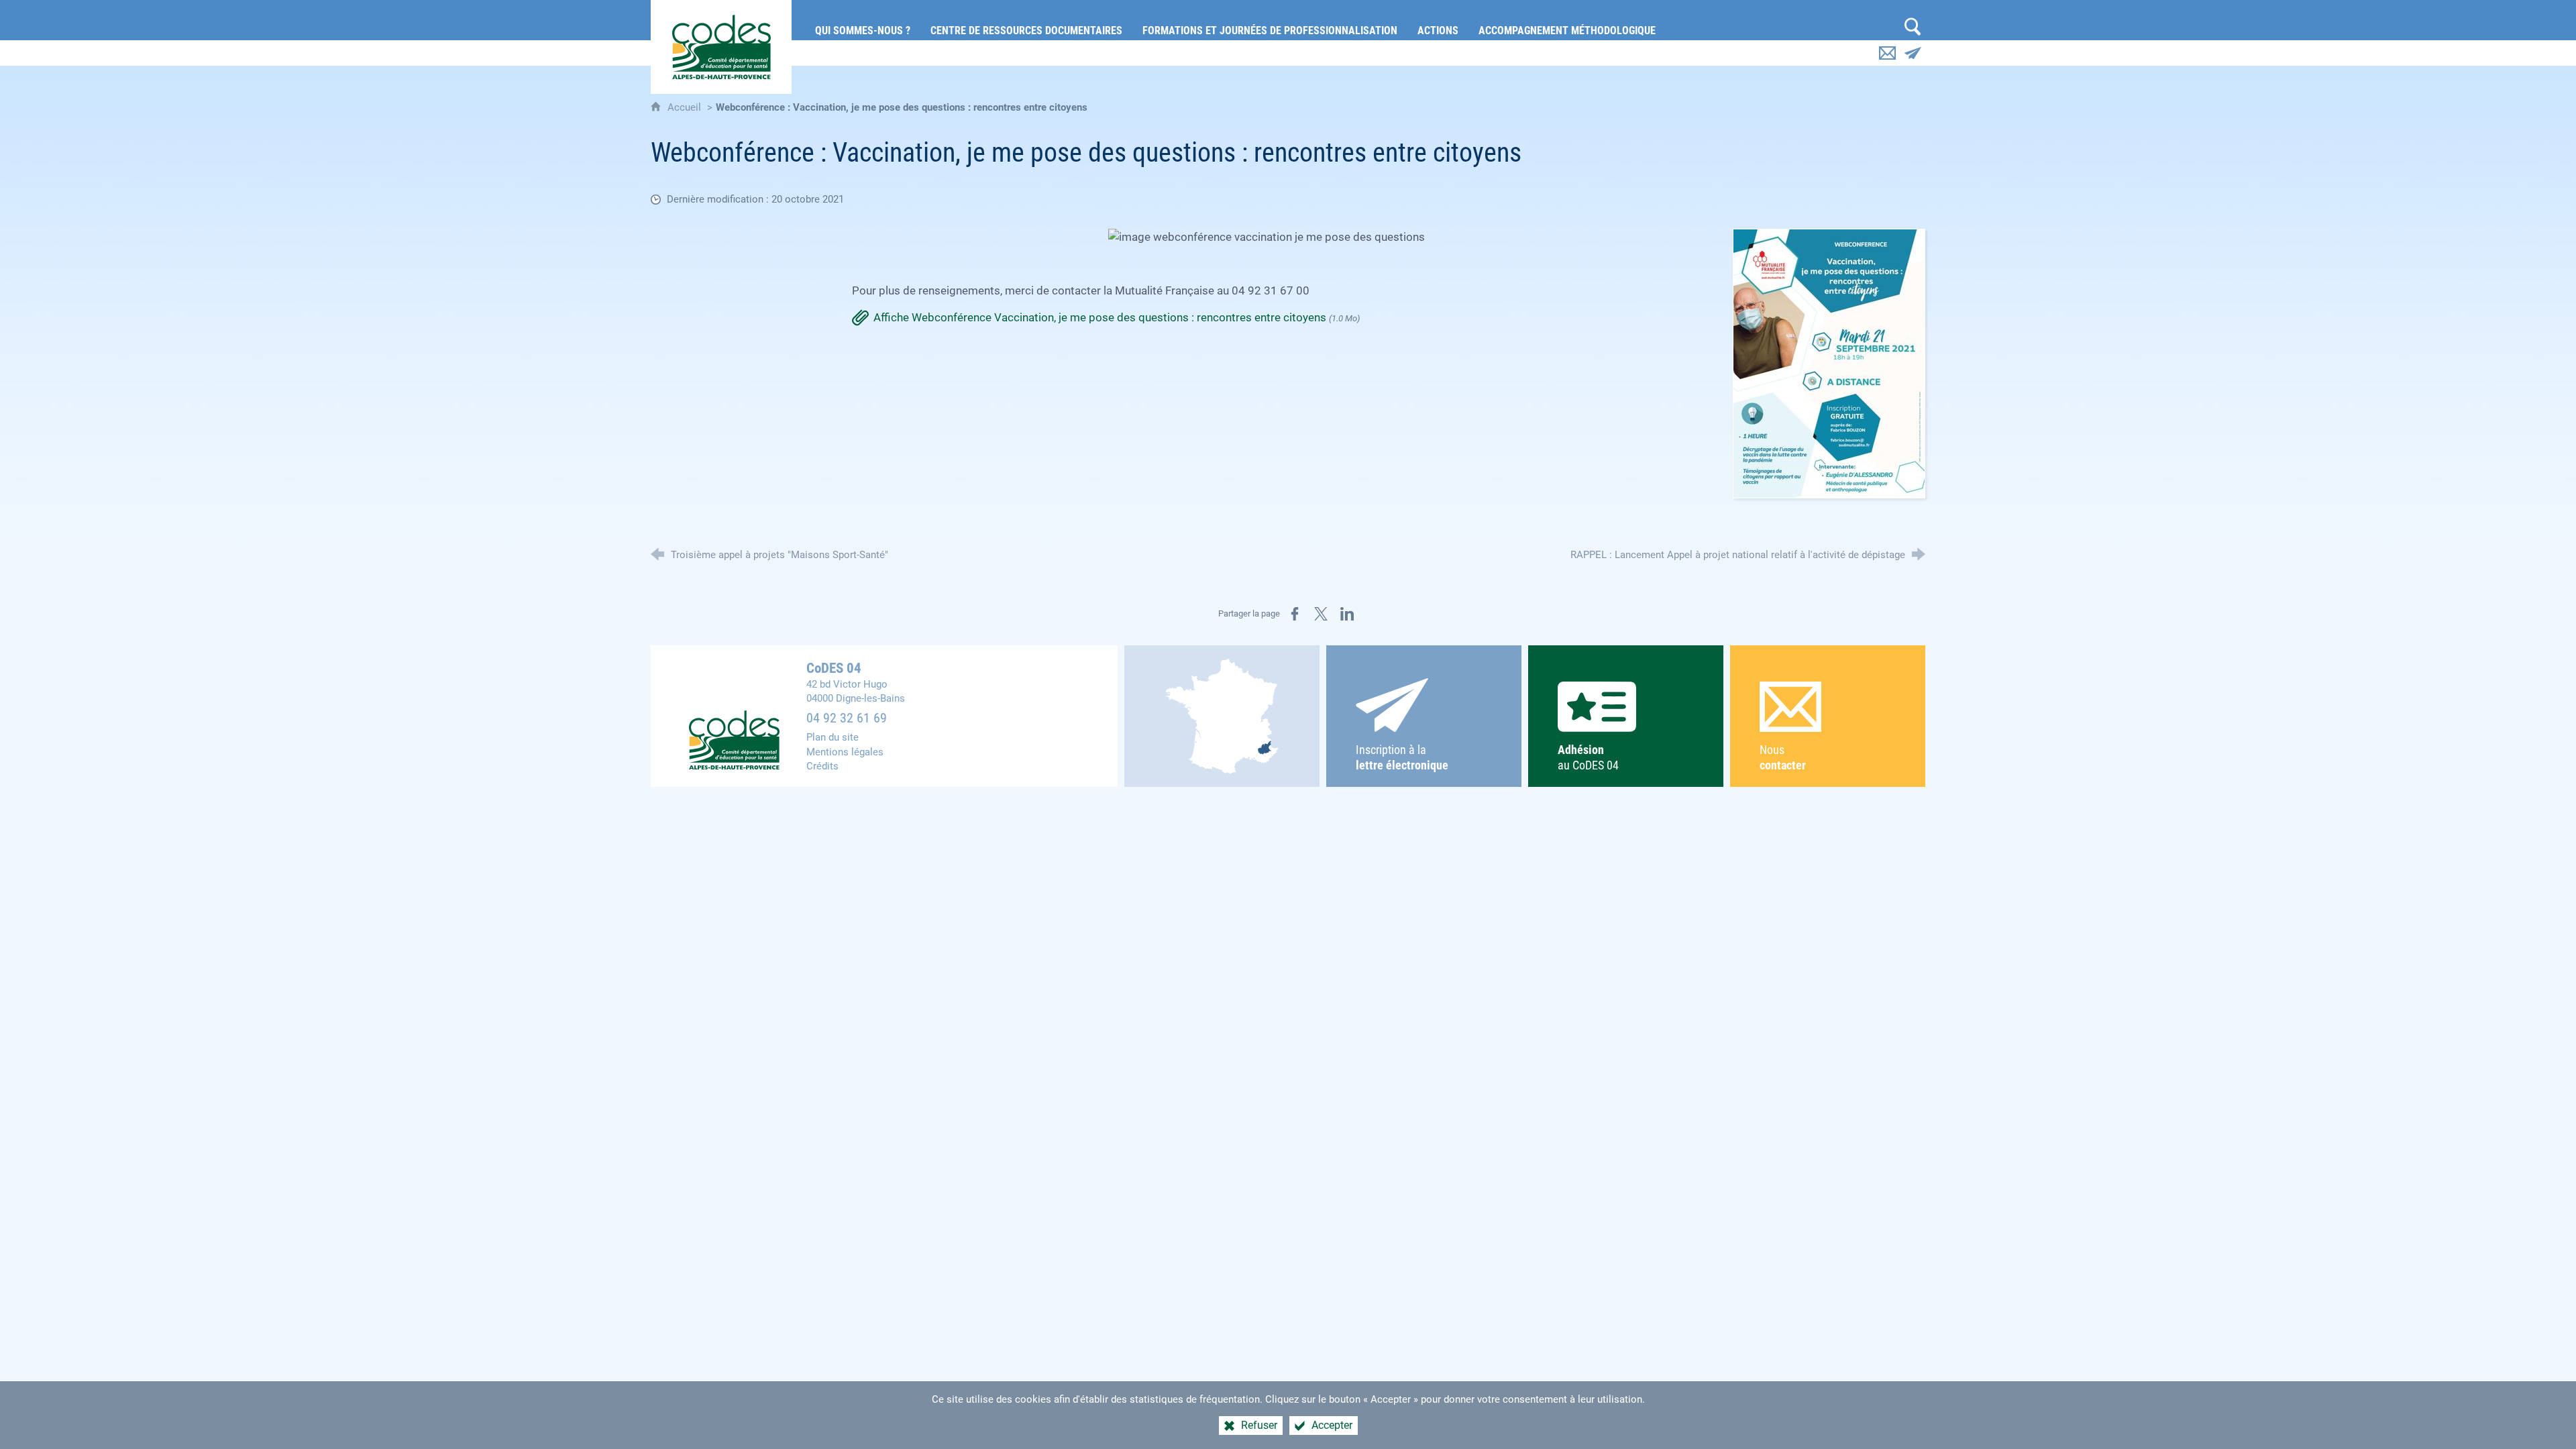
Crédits (822, 766)
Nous (1783, 758)
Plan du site (833, 737)
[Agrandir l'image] (1829, 362)
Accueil (686, 107)
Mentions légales (845, 752)
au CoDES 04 (1588, 758)
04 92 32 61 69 (847, 718)
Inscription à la (1402, 758)
